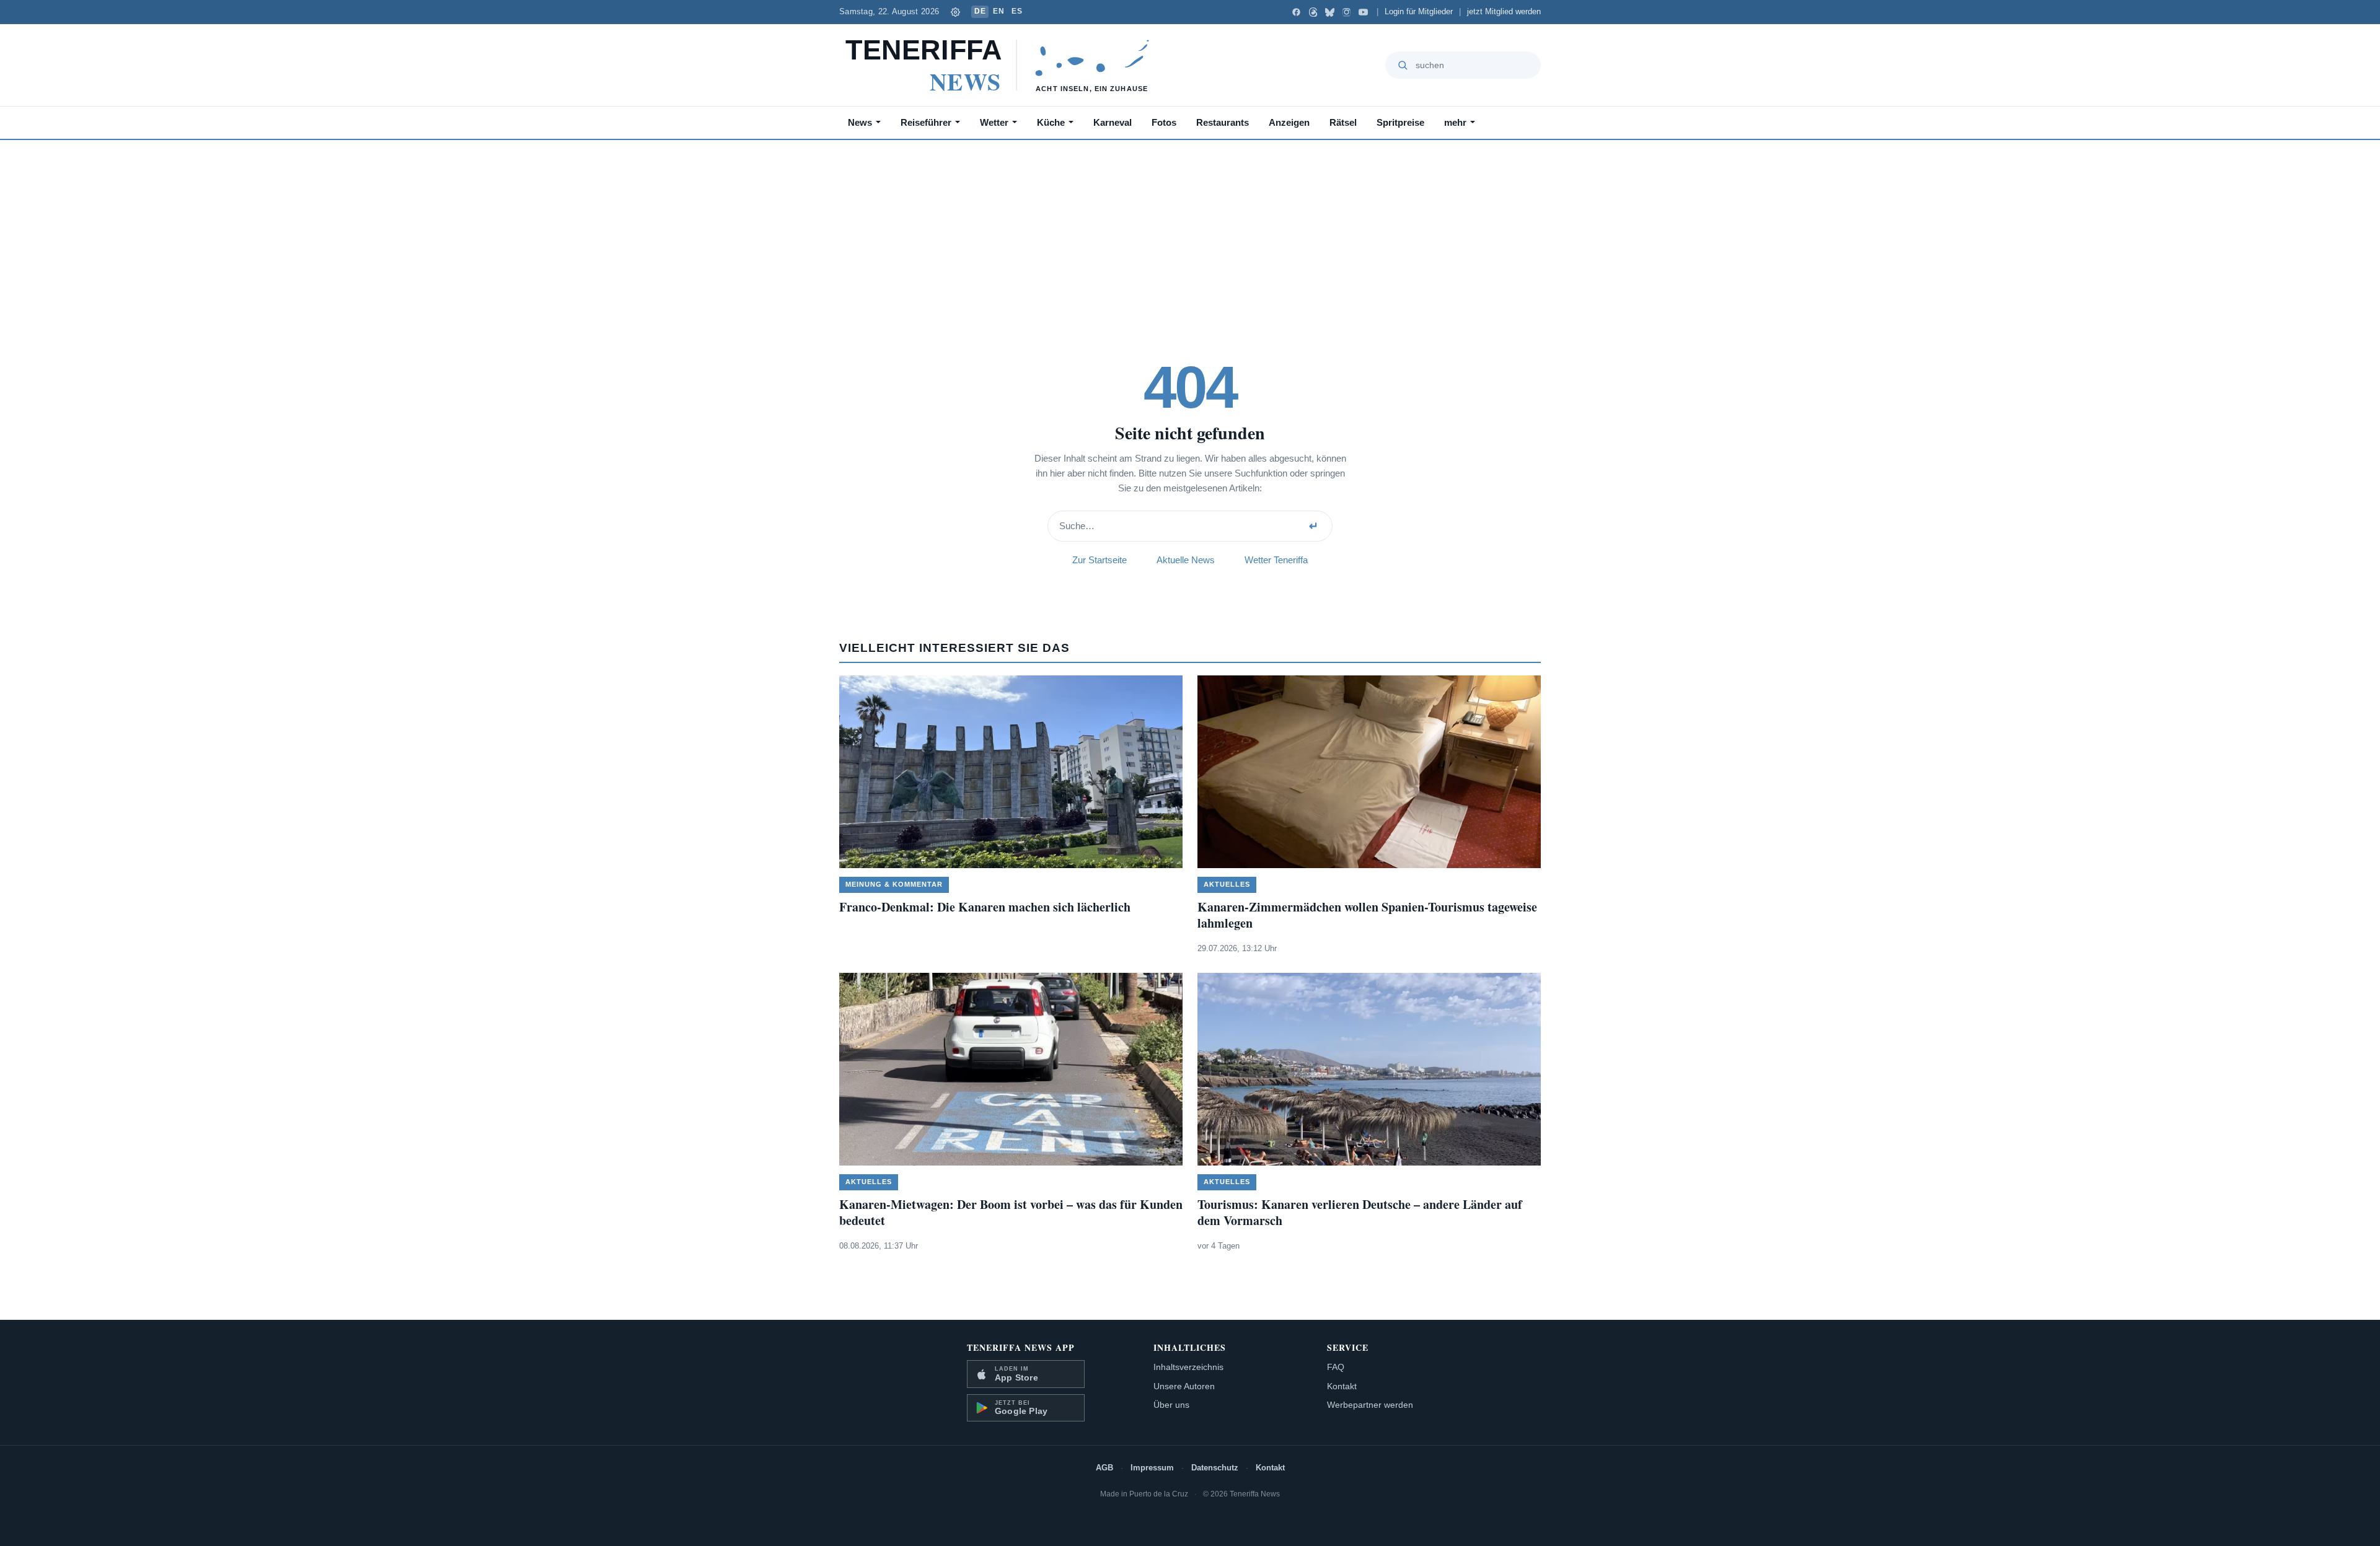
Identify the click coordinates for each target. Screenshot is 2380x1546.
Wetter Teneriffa (1276, 560)
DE (980, 11)
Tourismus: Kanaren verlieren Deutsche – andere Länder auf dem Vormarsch (1360, 1212)
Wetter (994, 122)
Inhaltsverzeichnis (1188, 1367)
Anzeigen (1289, 122)
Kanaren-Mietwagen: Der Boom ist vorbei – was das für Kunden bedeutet (1011, 1212)
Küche (1051, 122)
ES (1017, 11)
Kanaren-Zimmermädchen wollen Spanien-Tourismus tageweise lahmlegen (1367, 915)
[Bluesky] (1330, 12)
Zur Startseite (1100, 560)
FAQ (1336, 1367)
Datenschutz (1215, 1468)
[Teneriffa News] (1003, 65)
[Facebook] (1296, 12)
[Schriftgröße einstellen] (955, 12)
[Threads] (1313, 12)
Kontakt (1342, 1386)
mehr (1455, 122)
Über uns (1171, 1405)
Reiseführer (926, 122)
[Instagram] (1346, 12)
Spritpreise (1400, 122)
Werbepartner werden (1370, 1405)
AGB (1104, 1468)
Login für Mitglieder (1419, 12)
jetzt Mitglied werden (1504, 12)
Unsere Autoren (1184, 1386)
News (860, 122)
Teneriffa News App (1021, 1347)
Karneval (1113, 122)
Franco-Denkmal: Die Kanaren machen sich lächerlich (985, 907)
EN (998, 11)
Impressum (1152, 1468)
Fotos (1164, 122)
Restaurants (1223, 122)
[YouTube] (1363, 12)
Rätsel (1343, 122)
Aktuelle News (1186, 560)
